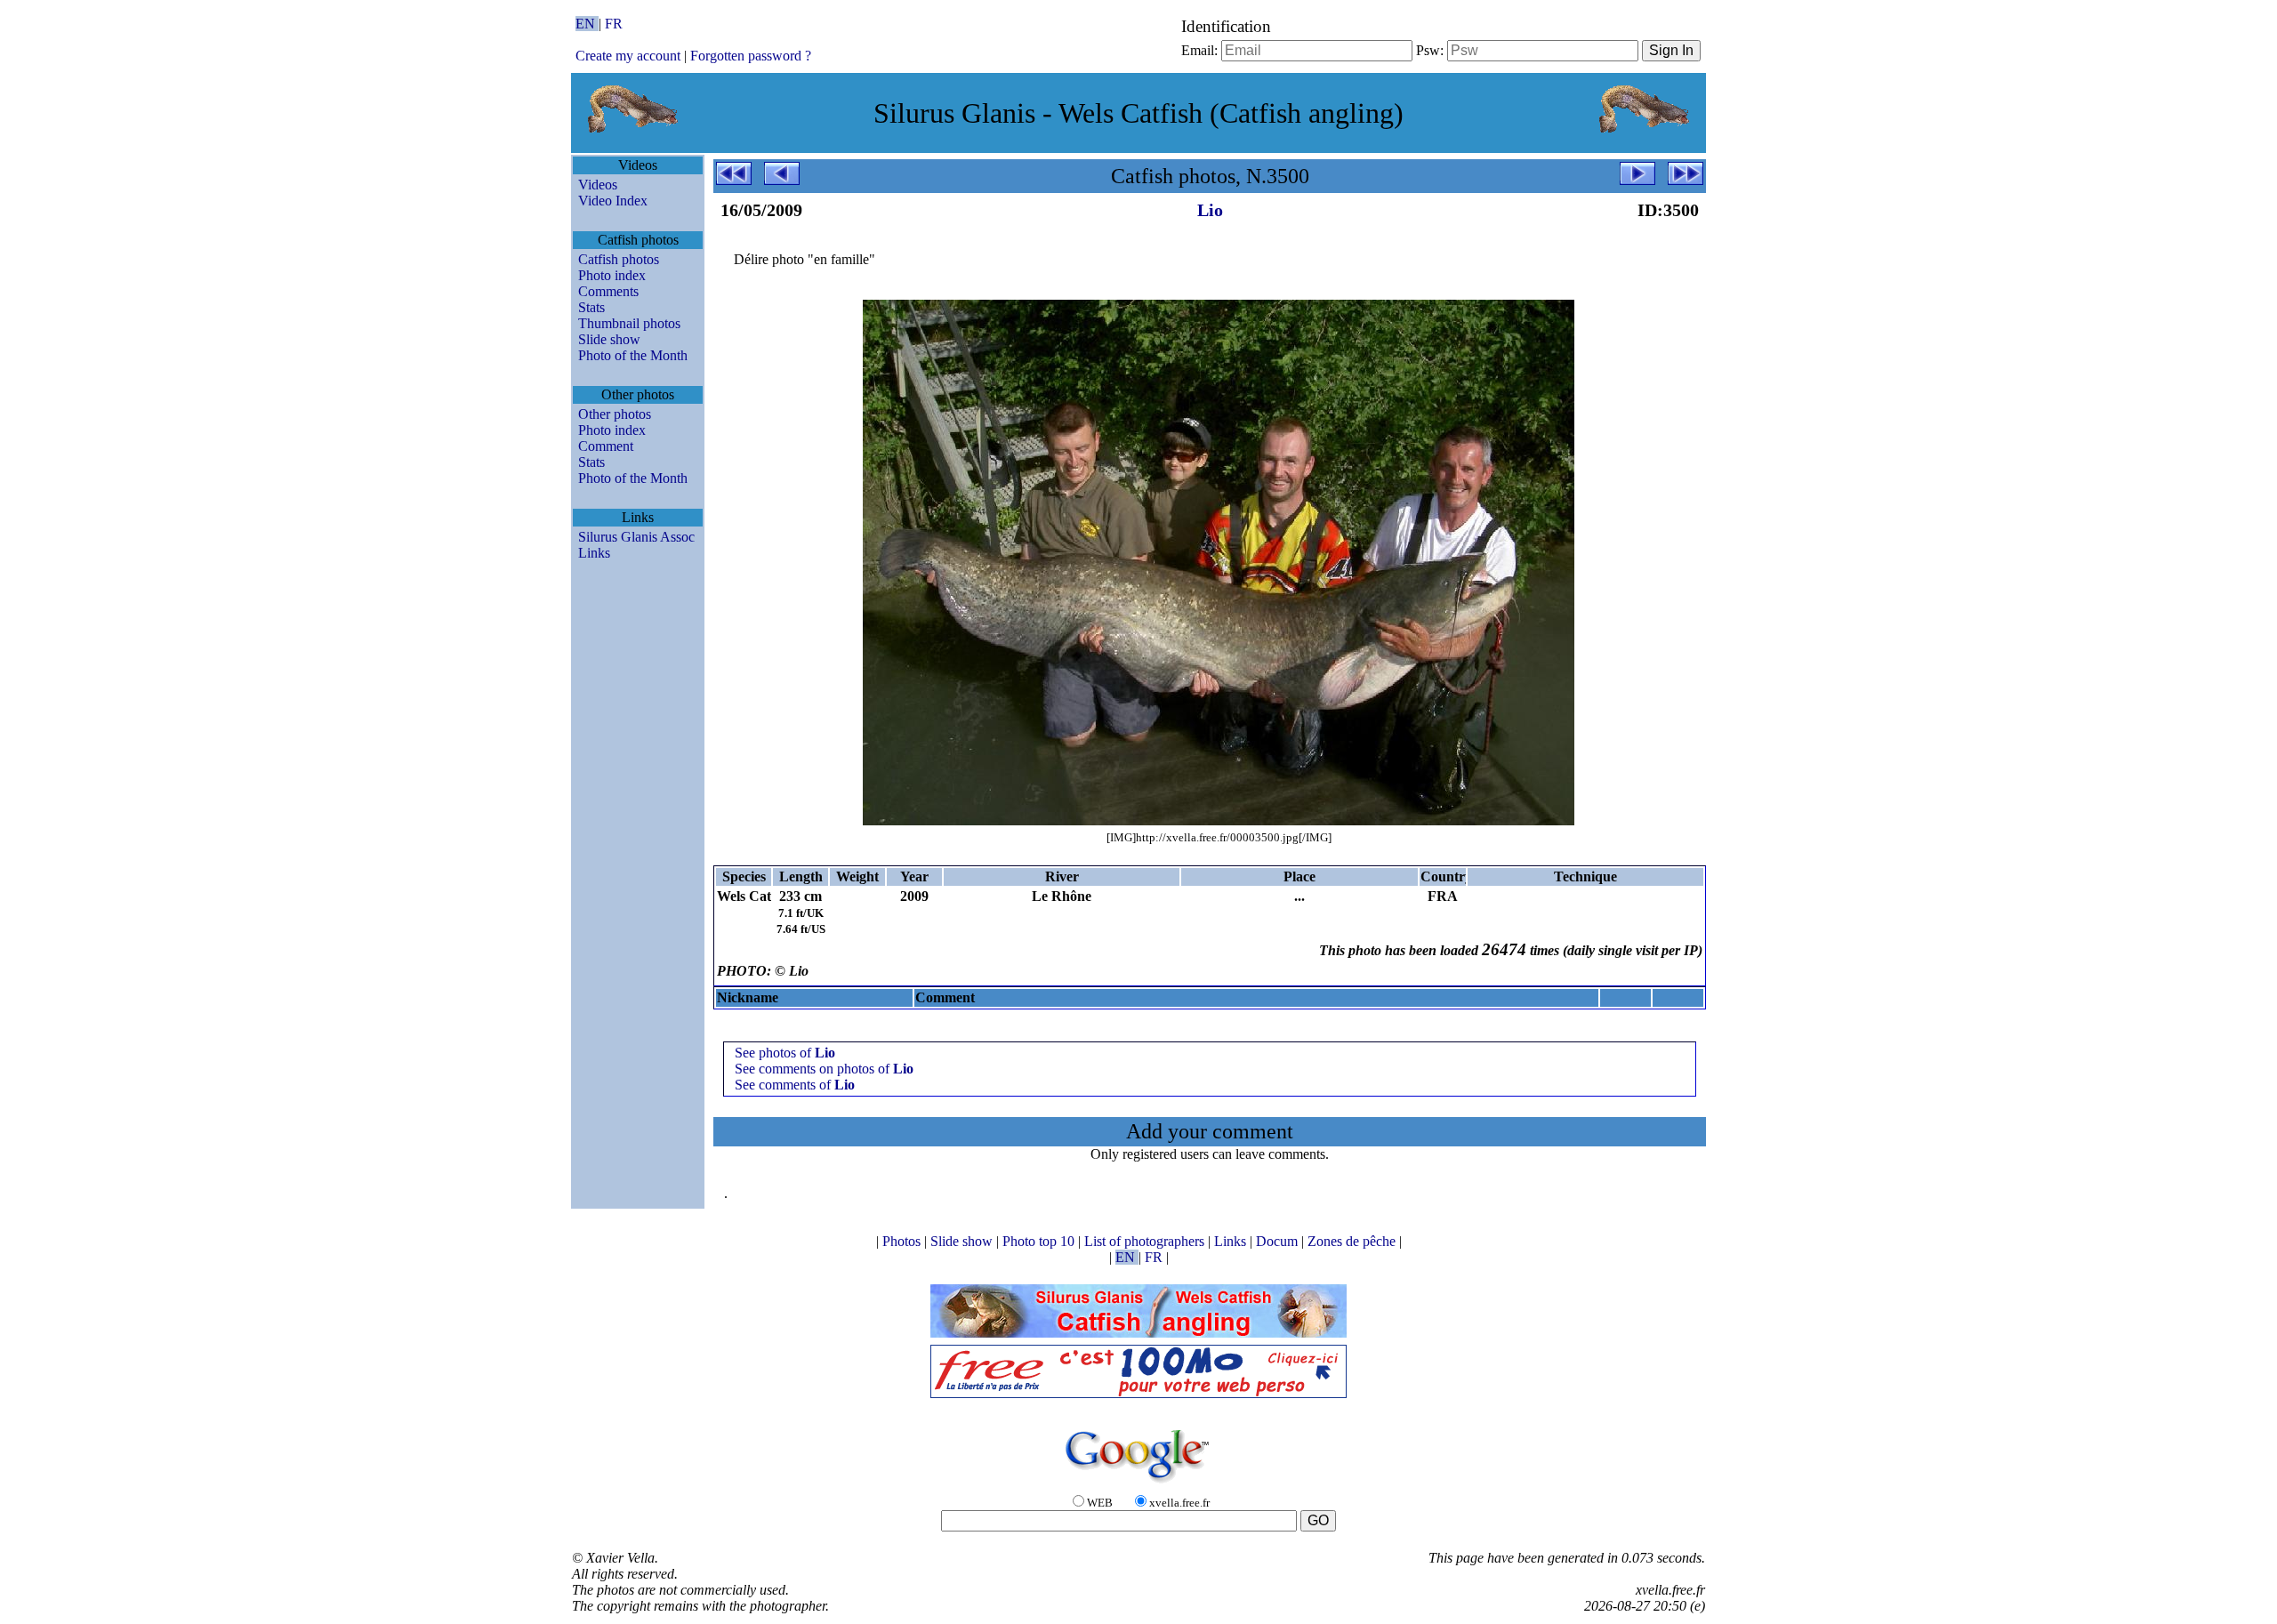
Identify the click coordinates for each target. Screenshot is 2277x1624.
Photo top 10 (1040, 1241)
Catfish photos (619, 259)
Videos (598, 185)
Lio (1210, 210)
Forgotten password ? (751, 56)
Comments (608, 291)
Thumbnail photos (629, 323)
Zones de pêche (1353, 1241)
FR (614, 24)
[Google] (1138, 1484)
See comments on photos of (824, 1069)
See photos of (785, 1053)
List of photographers (1146, 1241)
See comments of (795, 1085)
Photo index (612, 275)
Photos (903, 1241)
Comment (606, 446)
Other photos (615, 414)
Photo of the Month (633, 355)
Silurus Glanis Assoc (636, 537)
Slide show (609, 339)
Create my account (628, 56)
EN (587, 24)
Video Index (613, 201)
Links (594, 553)
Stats (591, 307)
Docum (1279, 1241)
